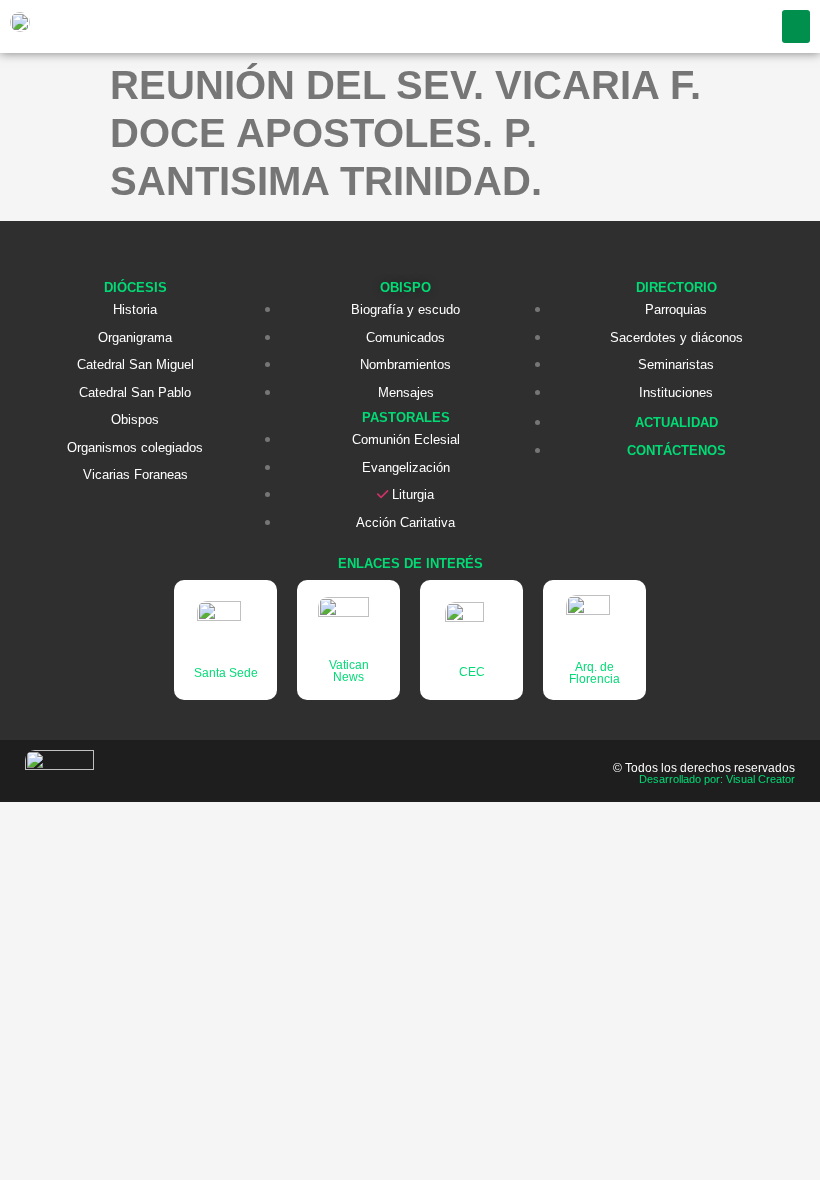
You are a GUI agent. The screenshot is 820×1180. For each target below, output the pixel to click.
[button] (796, 26)
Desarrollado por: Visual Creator (717, 779)
